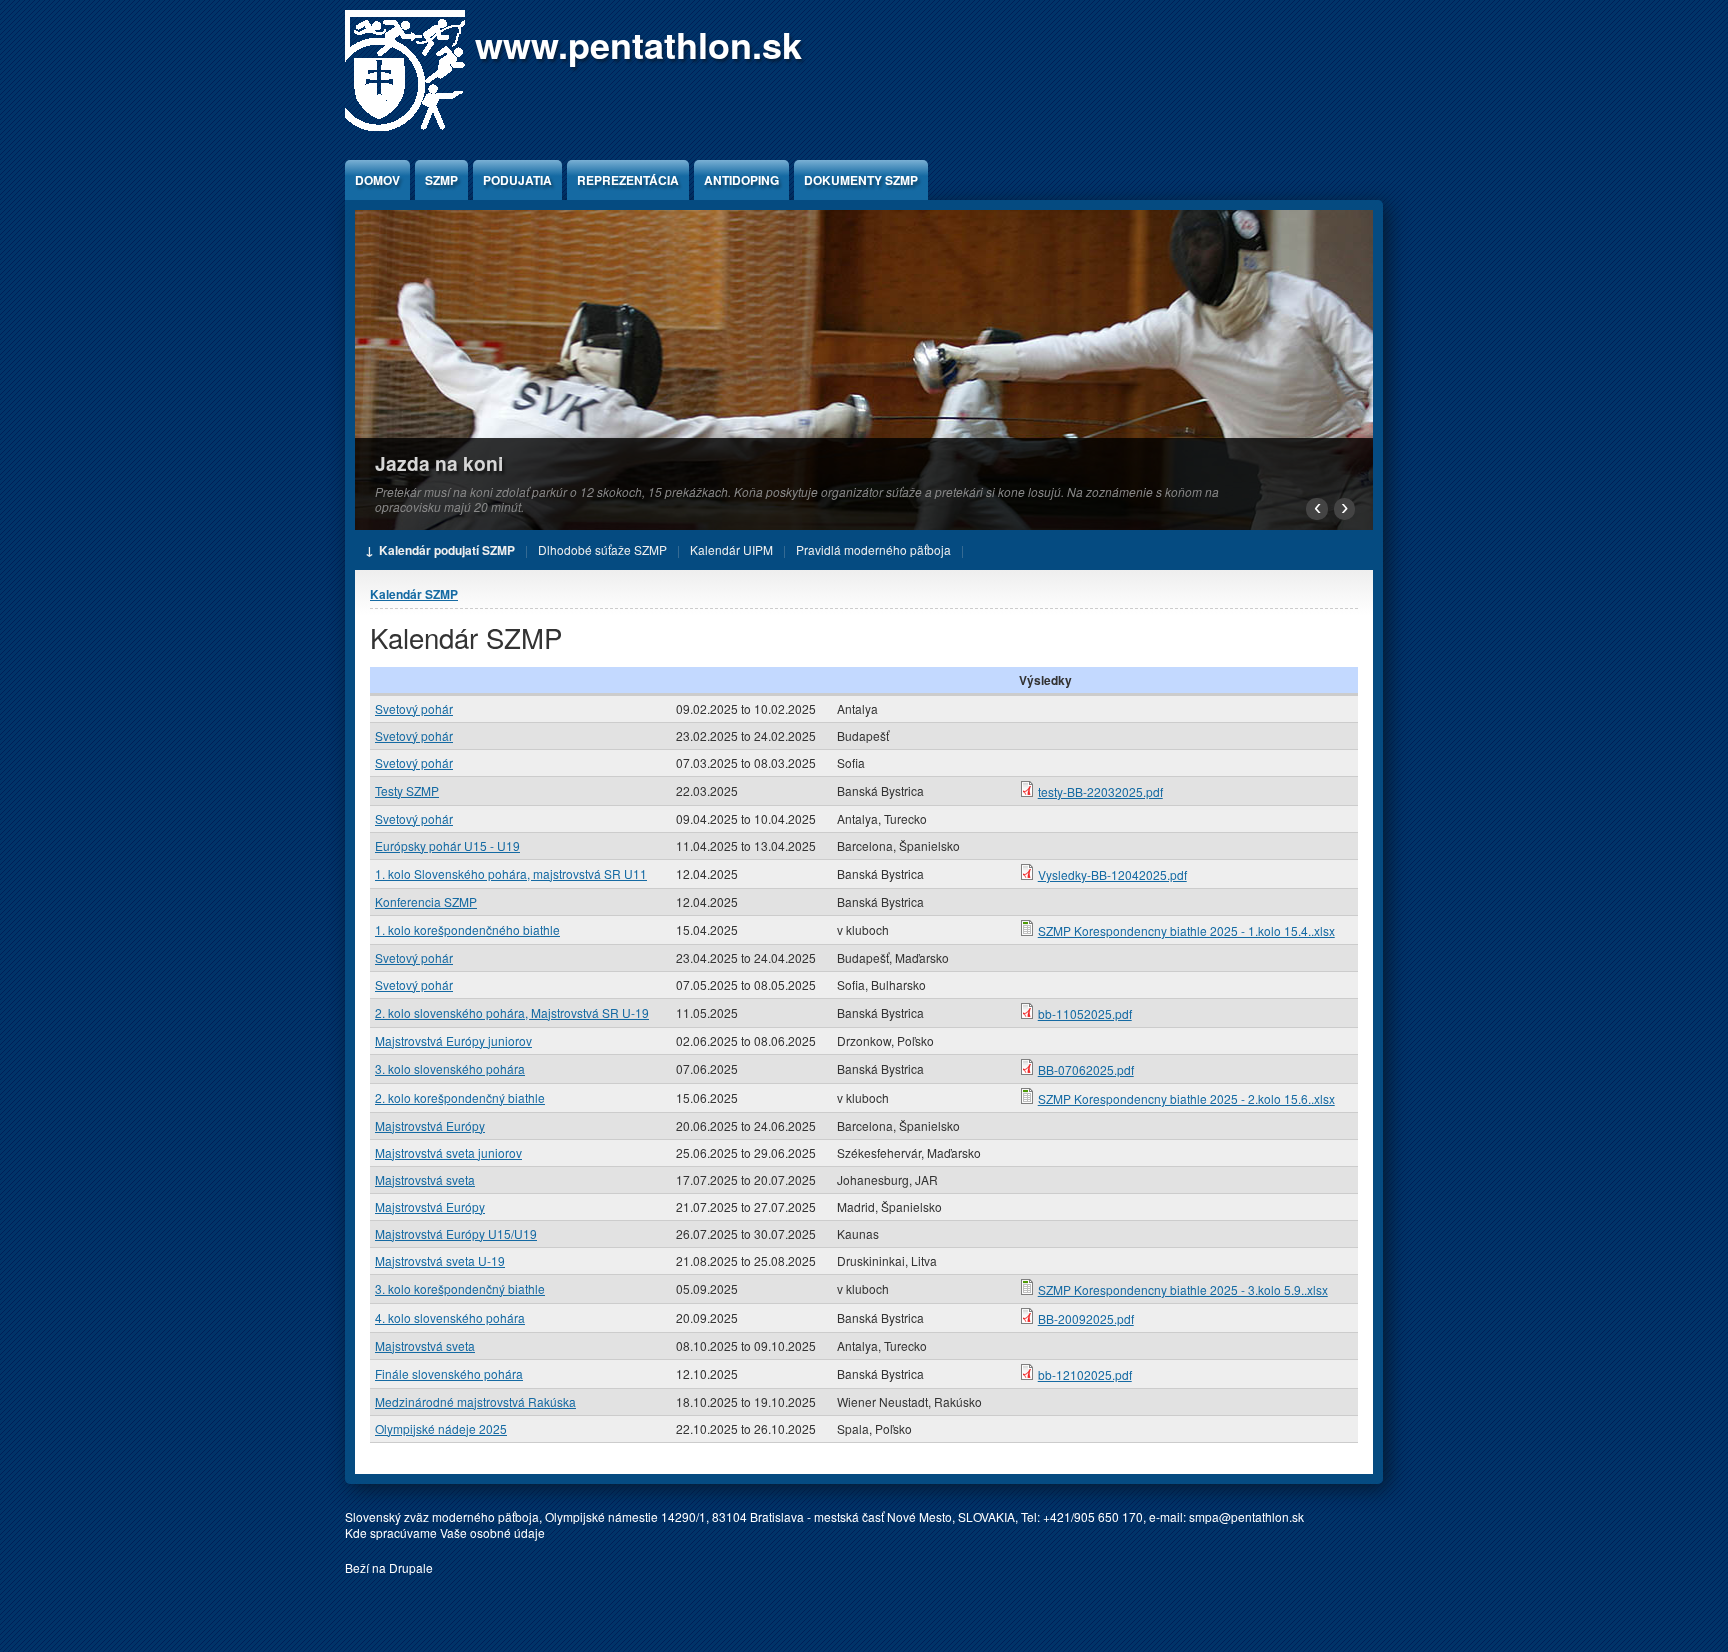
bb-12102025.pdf (1085, 1374)
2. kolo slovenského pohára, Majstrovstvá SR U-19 (512, 1012)
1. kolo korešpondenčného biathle (467, 929)
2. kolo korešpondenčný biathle (460, 1097)
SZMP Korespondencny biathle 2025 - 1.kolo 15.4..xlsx (1186, 930)
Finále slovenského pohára (449, 1373)
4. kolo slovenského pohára (450, 1317)
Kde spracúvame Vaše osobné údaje (445, 1532)
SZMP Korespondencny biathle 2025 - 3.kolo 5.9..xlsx (1183, 1289)
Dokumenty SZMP (861, 180)
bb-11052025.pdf (1085, 1013)
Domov (377, 180)
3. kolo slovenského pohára (450, 1068)
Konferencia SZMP (426, 901)
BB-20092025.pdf (1086, 1318)
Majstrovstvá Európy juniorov (453, 1040)
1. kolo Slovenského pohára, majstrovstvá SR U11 (511, 873)
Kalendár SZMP (414, 594)
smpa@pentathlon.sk (1246, 1516)
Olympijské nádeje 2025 (441, 1428)
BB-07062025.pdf (1086, 1069)
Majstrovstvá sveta (425, 1179)
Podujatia (517, 180)
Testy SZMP (407, 790)
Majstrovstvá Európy (430, 1125)
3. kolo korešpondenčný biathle (460, 1288)
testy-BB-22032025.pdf (1100, 791)
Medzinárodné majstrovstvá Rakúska (475, 1401)
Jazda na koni (439, 463)
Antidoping (741, 180)
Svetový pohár (414, 708)
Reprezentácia (628, 180)
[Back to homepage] (405, 125)
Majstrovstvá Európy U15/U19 (456, 1233)
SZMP (441, 180)
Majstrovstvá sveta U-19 (440, 1260)
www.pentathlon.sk (638, 44)
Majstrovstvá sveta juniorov (448, 1152)
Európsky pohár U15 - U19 (447, 845)
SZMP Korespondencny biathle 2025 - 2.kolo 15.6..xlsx (1186, 1098)
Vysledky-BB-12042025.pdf (1112, 874)
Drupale (411, 1567)
